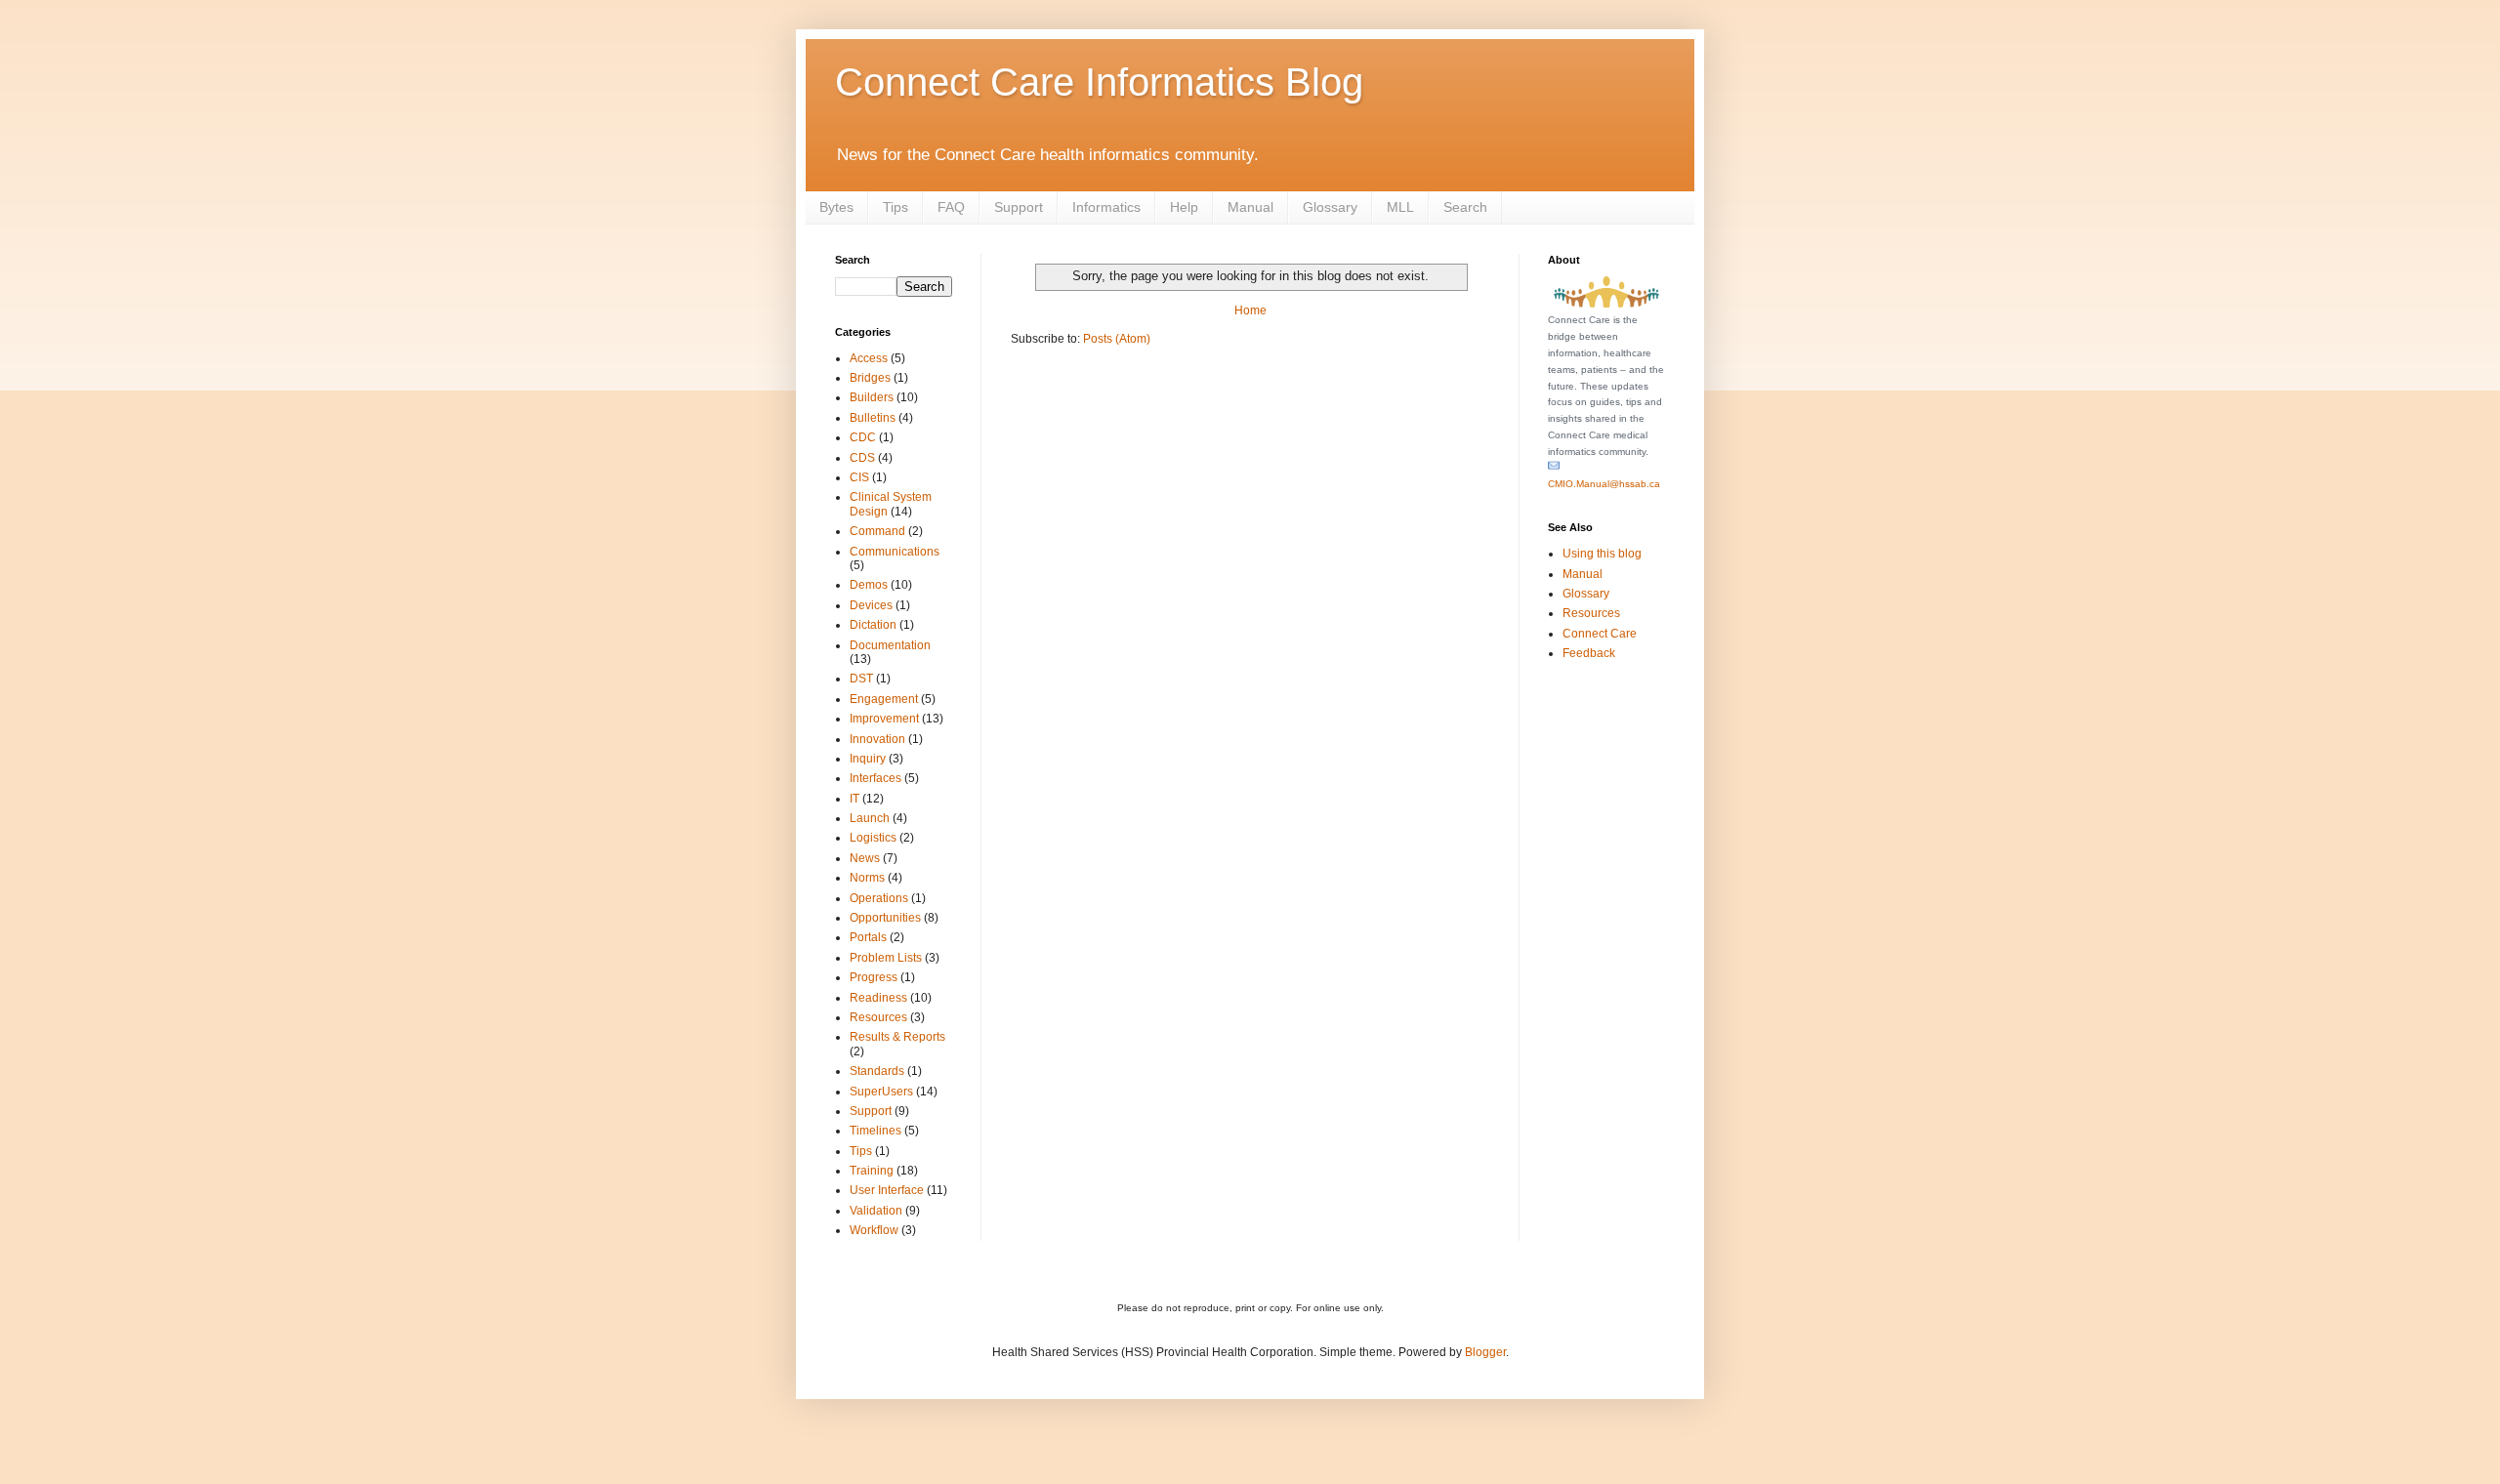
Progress (874, 977)
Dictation (873, 625)
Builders (872, 397)
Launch (870, 818)
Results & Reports (897, 1037)
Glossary (1330, 207)
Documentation (890, 645)
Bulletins (873, 418)
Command (877, 531)
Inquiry (868, 759)
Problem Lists (886, 958)
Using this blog (1602, 554)
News (865, 858)
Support (1019, 207)
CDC (863, 437)
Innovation (877, 739)
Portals (868, 937)
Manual (1250, 207)
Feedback (1589, 653)
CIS (859, 477)
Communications (895, 552)
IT (854, 799)
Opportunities (885, 918)
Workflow (874, 1230)
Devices (871, 605)
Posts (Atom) (1117, 339)
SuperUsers (881, 1092)
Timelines (875, 1131)
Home (1250, 310)
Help (1184, 207)
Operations (879, 898)
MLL (1400, 207)
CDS (862, 458)
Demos (869, 585)
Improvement (884, 719)
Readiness (878, 998)
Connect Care (1600, 634)
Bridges (870, 378)
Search (1465, 207)
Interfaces (875, 778)
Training (872, 1171)
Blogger (1485, 1352)
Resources (878, 1017)
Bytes (836, 207)
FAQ (951, 207)
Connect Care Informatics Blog (1099, 82)
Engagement (884, 699)
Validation (876, 1211)
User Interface (887, 1190)
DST (861, 679)
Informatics (1106, 207)
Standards (877, 1071)
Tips (896, 207)
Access (869, 358)
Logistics (873, 838)
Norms (867, 878)
